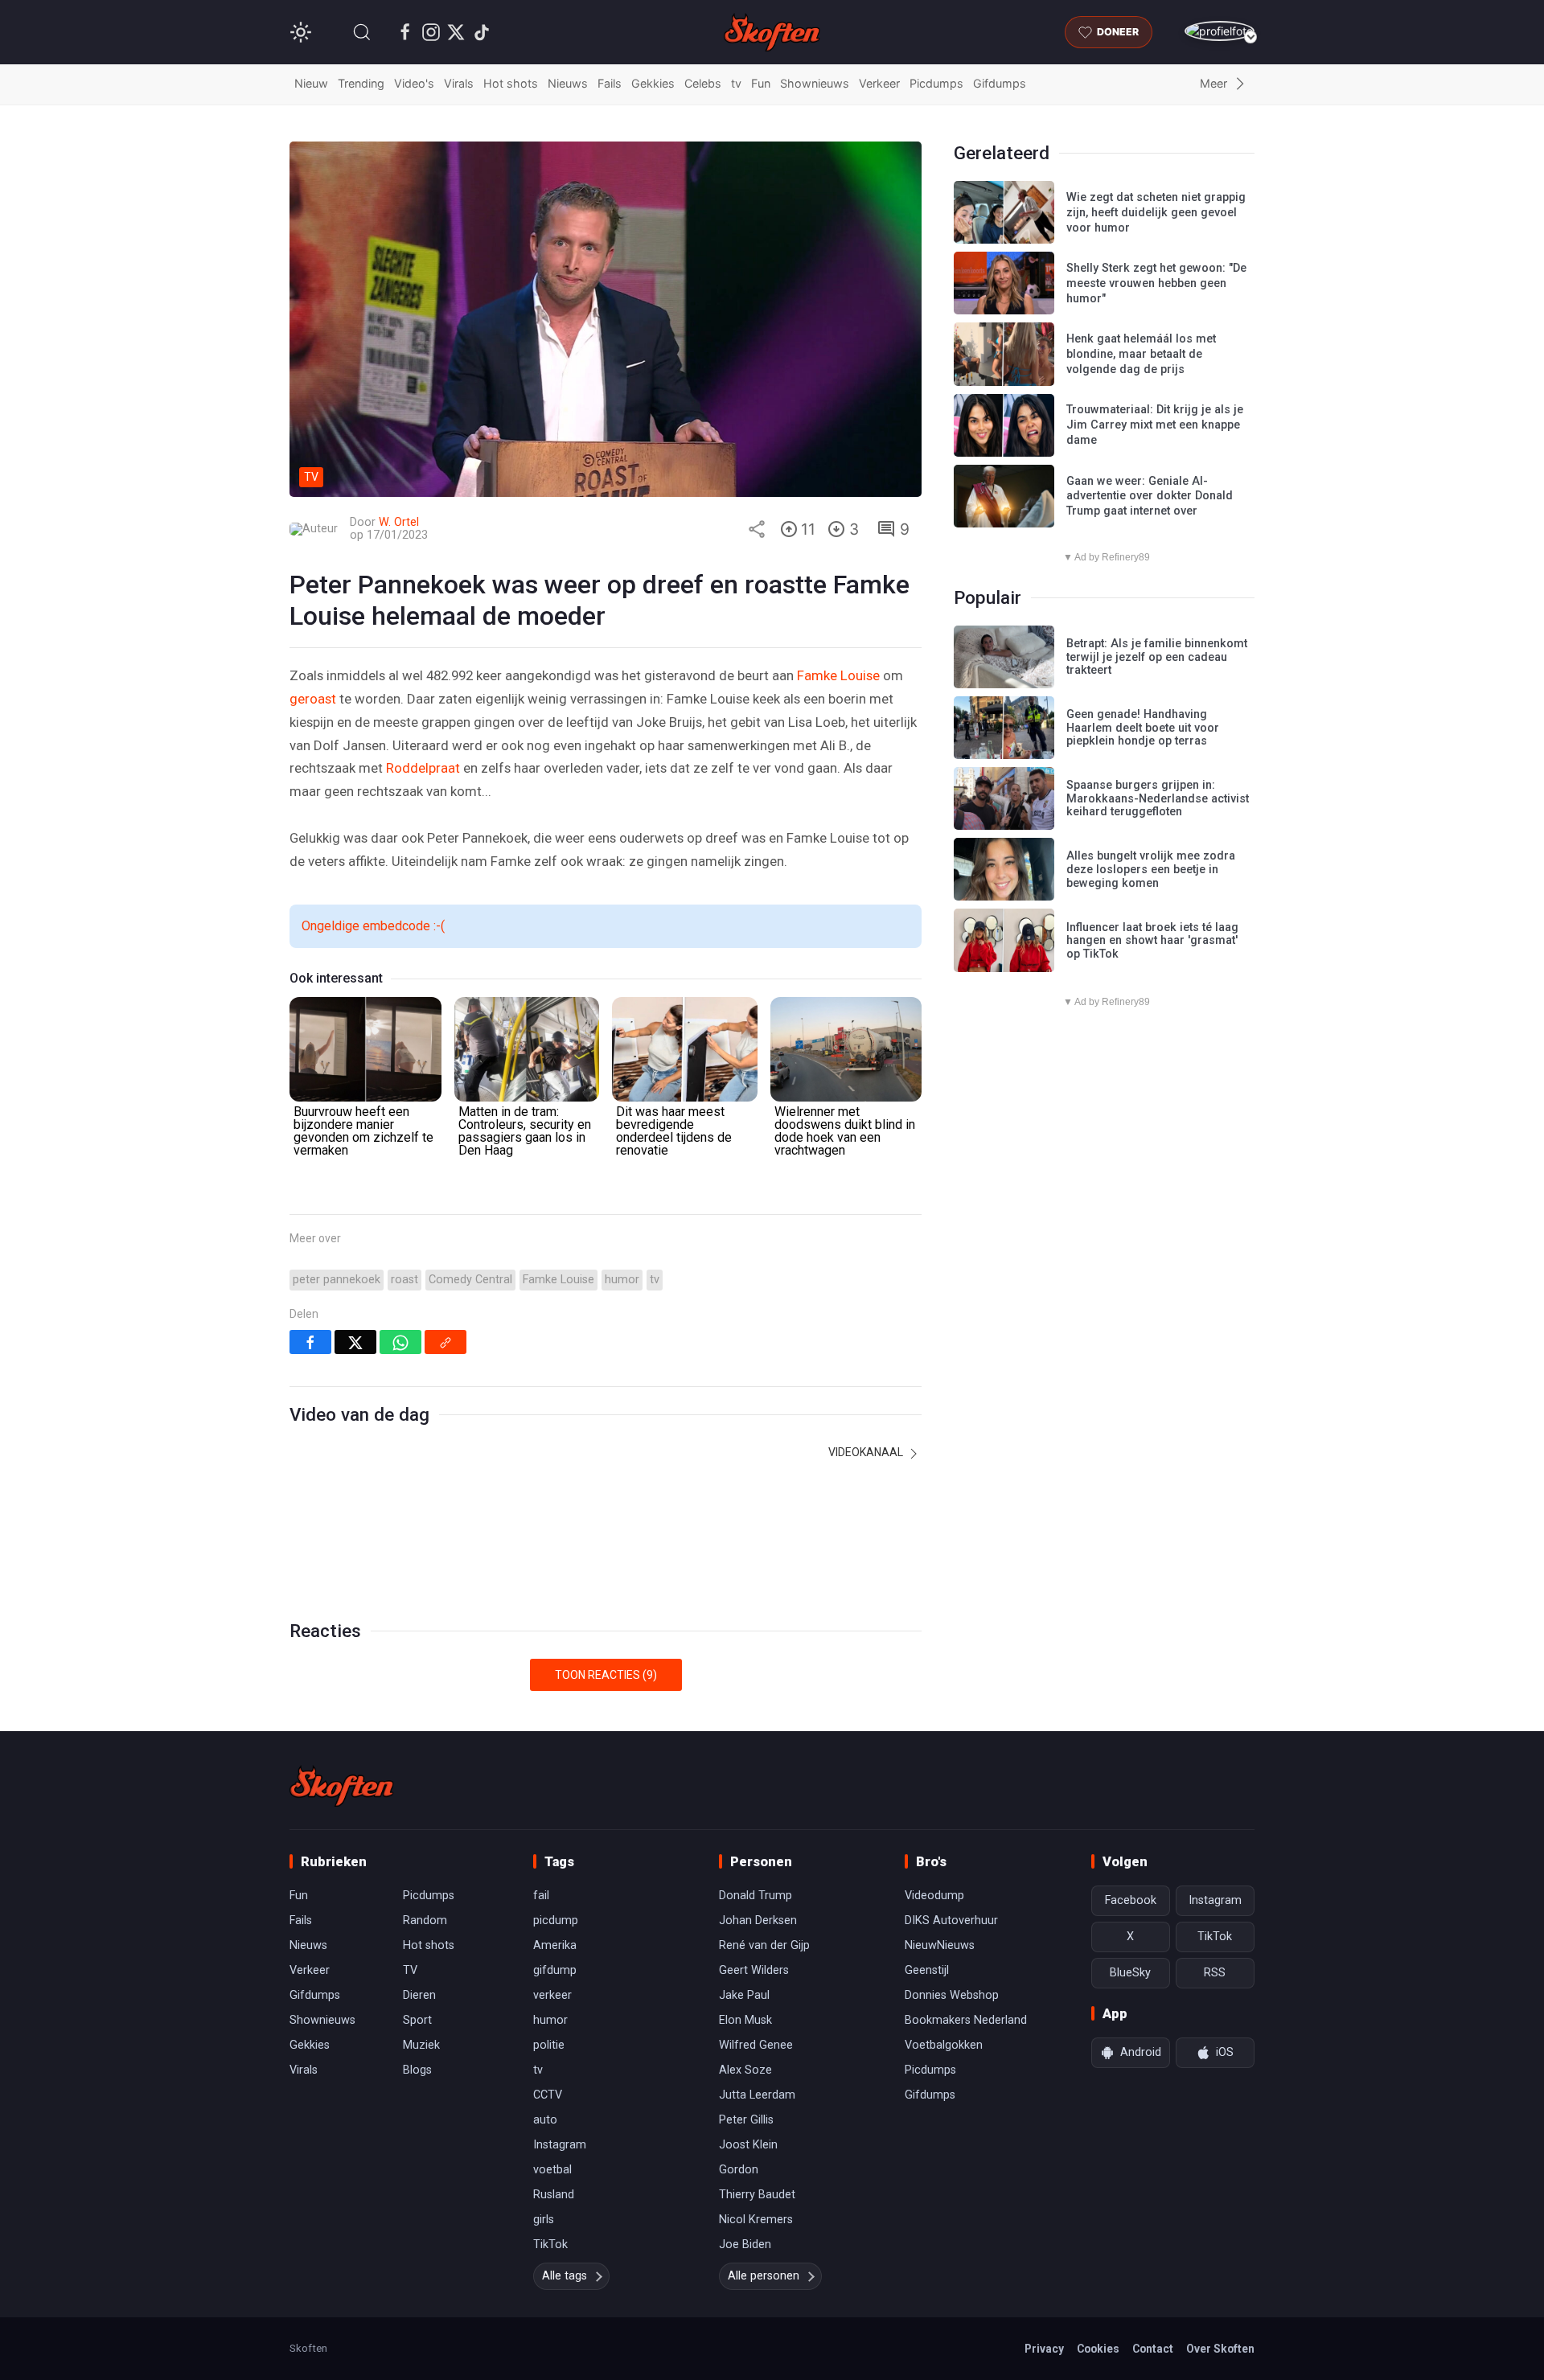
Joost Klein (748, 2145)
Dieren (419, 1995)
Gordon (739, 2170)
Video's (414, 83)
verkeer (552, 1995)
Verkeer (879, 83)
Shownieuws (815, 83)
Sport (417, 2020)
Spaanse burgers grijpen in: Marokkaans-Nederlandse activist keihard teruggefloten (1158, 798)
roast (404, 1280)
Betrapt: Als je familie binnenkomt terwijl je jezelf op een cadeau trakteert (1157, 657)
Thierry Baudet (757, 2195)
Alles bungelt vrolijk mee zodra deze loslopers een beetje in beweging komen (1151, 869)
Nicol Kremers (756, 2220)
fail (541, 1896)
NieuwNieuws (940, 1945)
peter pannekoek (337, 1280)
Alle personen (764, 2276)
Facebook (1131, 1900)
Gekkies (653, 83)
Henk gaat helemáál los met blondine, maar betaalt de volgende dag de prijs (1141, 354)
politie (549, 2045)
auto (545, 2120)
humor (622, 1280)
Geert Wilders (754, 1970)
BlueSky (1130, 1973)
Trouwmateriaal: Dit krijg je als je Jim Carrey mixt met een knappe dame (1155, 425)
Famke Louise (838, 675)
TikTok (550, 2245)
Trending (361, 83)
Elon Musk (745, 2020)
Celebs (703, 83)
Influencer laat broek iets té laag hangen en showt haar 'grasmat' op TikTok (1152, 941)
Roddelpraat (423, 768)
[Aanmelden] (1220, 31)
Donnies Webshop (952, 1995)
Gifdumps (1000, 83)
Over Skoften (1220, 2349)
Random (425, 1920)
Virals (459, 83)
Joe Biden (745, 2245)
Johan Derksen (758, 1920)
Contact (1153, 2349)
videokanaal (867, 1452)
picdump (556, 1920)
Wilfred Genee (756, 2045)
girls (544, 2220)
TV (410, 1970)
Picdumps (936, 83)
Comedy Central (470, 1280)
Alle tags (565, 2276)
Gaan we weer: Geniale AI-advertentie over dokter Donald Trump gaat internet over (1150, 496)
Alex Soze (745, 2070)
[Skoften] (342, 1786)
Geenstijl (927, 1970)
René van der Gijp (764, 1945)
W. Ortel (399, 522)
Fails (610, 83)
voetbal (552, 2170)
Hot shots (511, 83)
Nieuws (568, 83)
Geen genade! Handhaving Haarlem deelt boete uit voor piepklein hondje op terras (1143, 728)
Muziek (421, 2045)
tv (736, 83)
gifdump (555, 1970)
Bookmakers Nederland (966, 2020)
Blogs (417, 2070)
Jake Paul (744, 1995)
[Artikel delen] (757, 529)
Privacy (1044, 2349)
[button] (362, 32)
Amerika (555, 1945)
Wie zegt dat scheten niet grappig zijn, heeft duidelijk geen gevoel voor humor (1156, 212)
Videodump (934, 1896)
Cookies (1098, 2349)
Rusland (554, 2195)
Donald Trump (756, 1896)
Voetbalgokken (944, 2045)
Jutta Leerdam (757, 2095)
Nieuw (311, 83)
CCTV (548, 2095)
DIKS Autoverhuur (951, 1920)
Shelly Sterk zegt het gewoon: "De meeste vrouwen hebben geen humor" (1156, 283)
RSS (1215, 1973)
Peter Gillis (746, 2120)
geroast (313, 699)
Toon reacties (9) (606, 1675)
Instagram (560, 2145)
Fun (761, 83)
